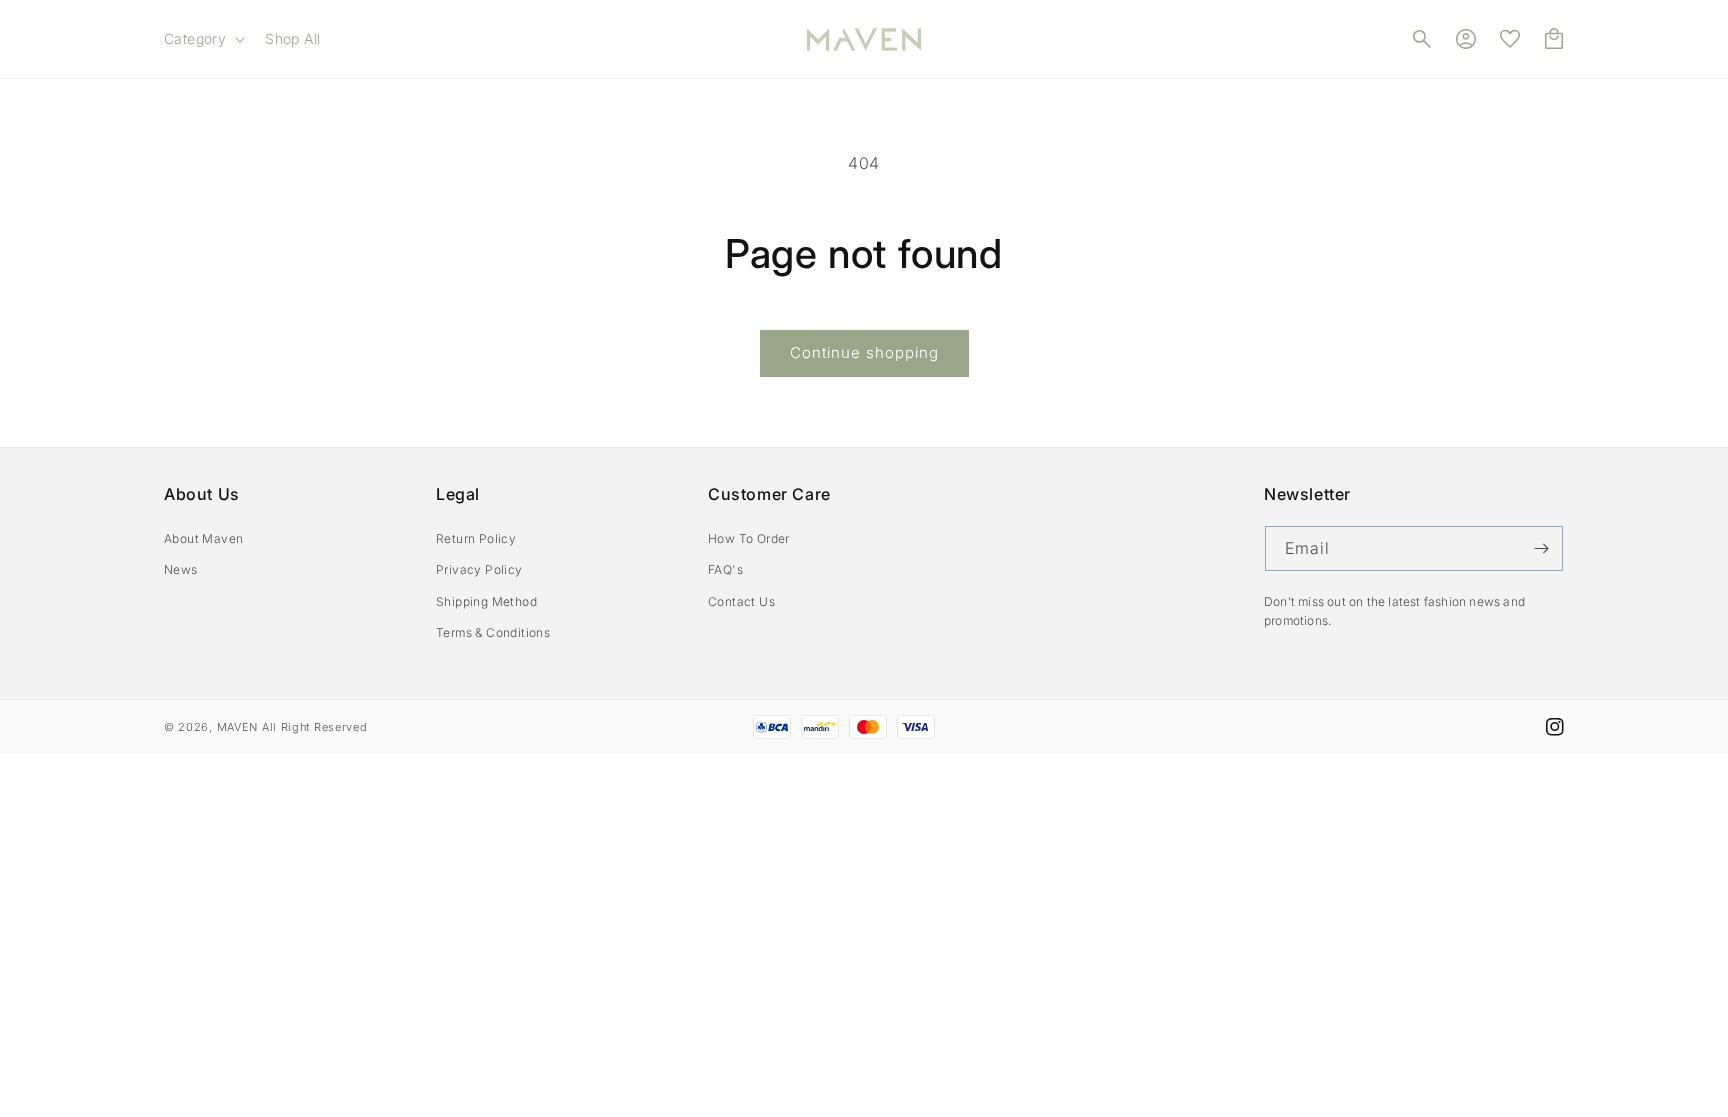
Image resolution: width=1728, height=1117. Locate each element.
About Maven (203, 538)
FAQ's (725, 569)
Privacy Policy (479, 569)
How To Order (749, 538)
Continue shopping (864, 352)
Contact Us (741, 601)
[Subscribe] (1541, 548)
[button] (202, 39)
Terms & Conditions (493, 632)
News (181, 569)
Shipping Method (486, 601)
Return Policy (476, 538)
